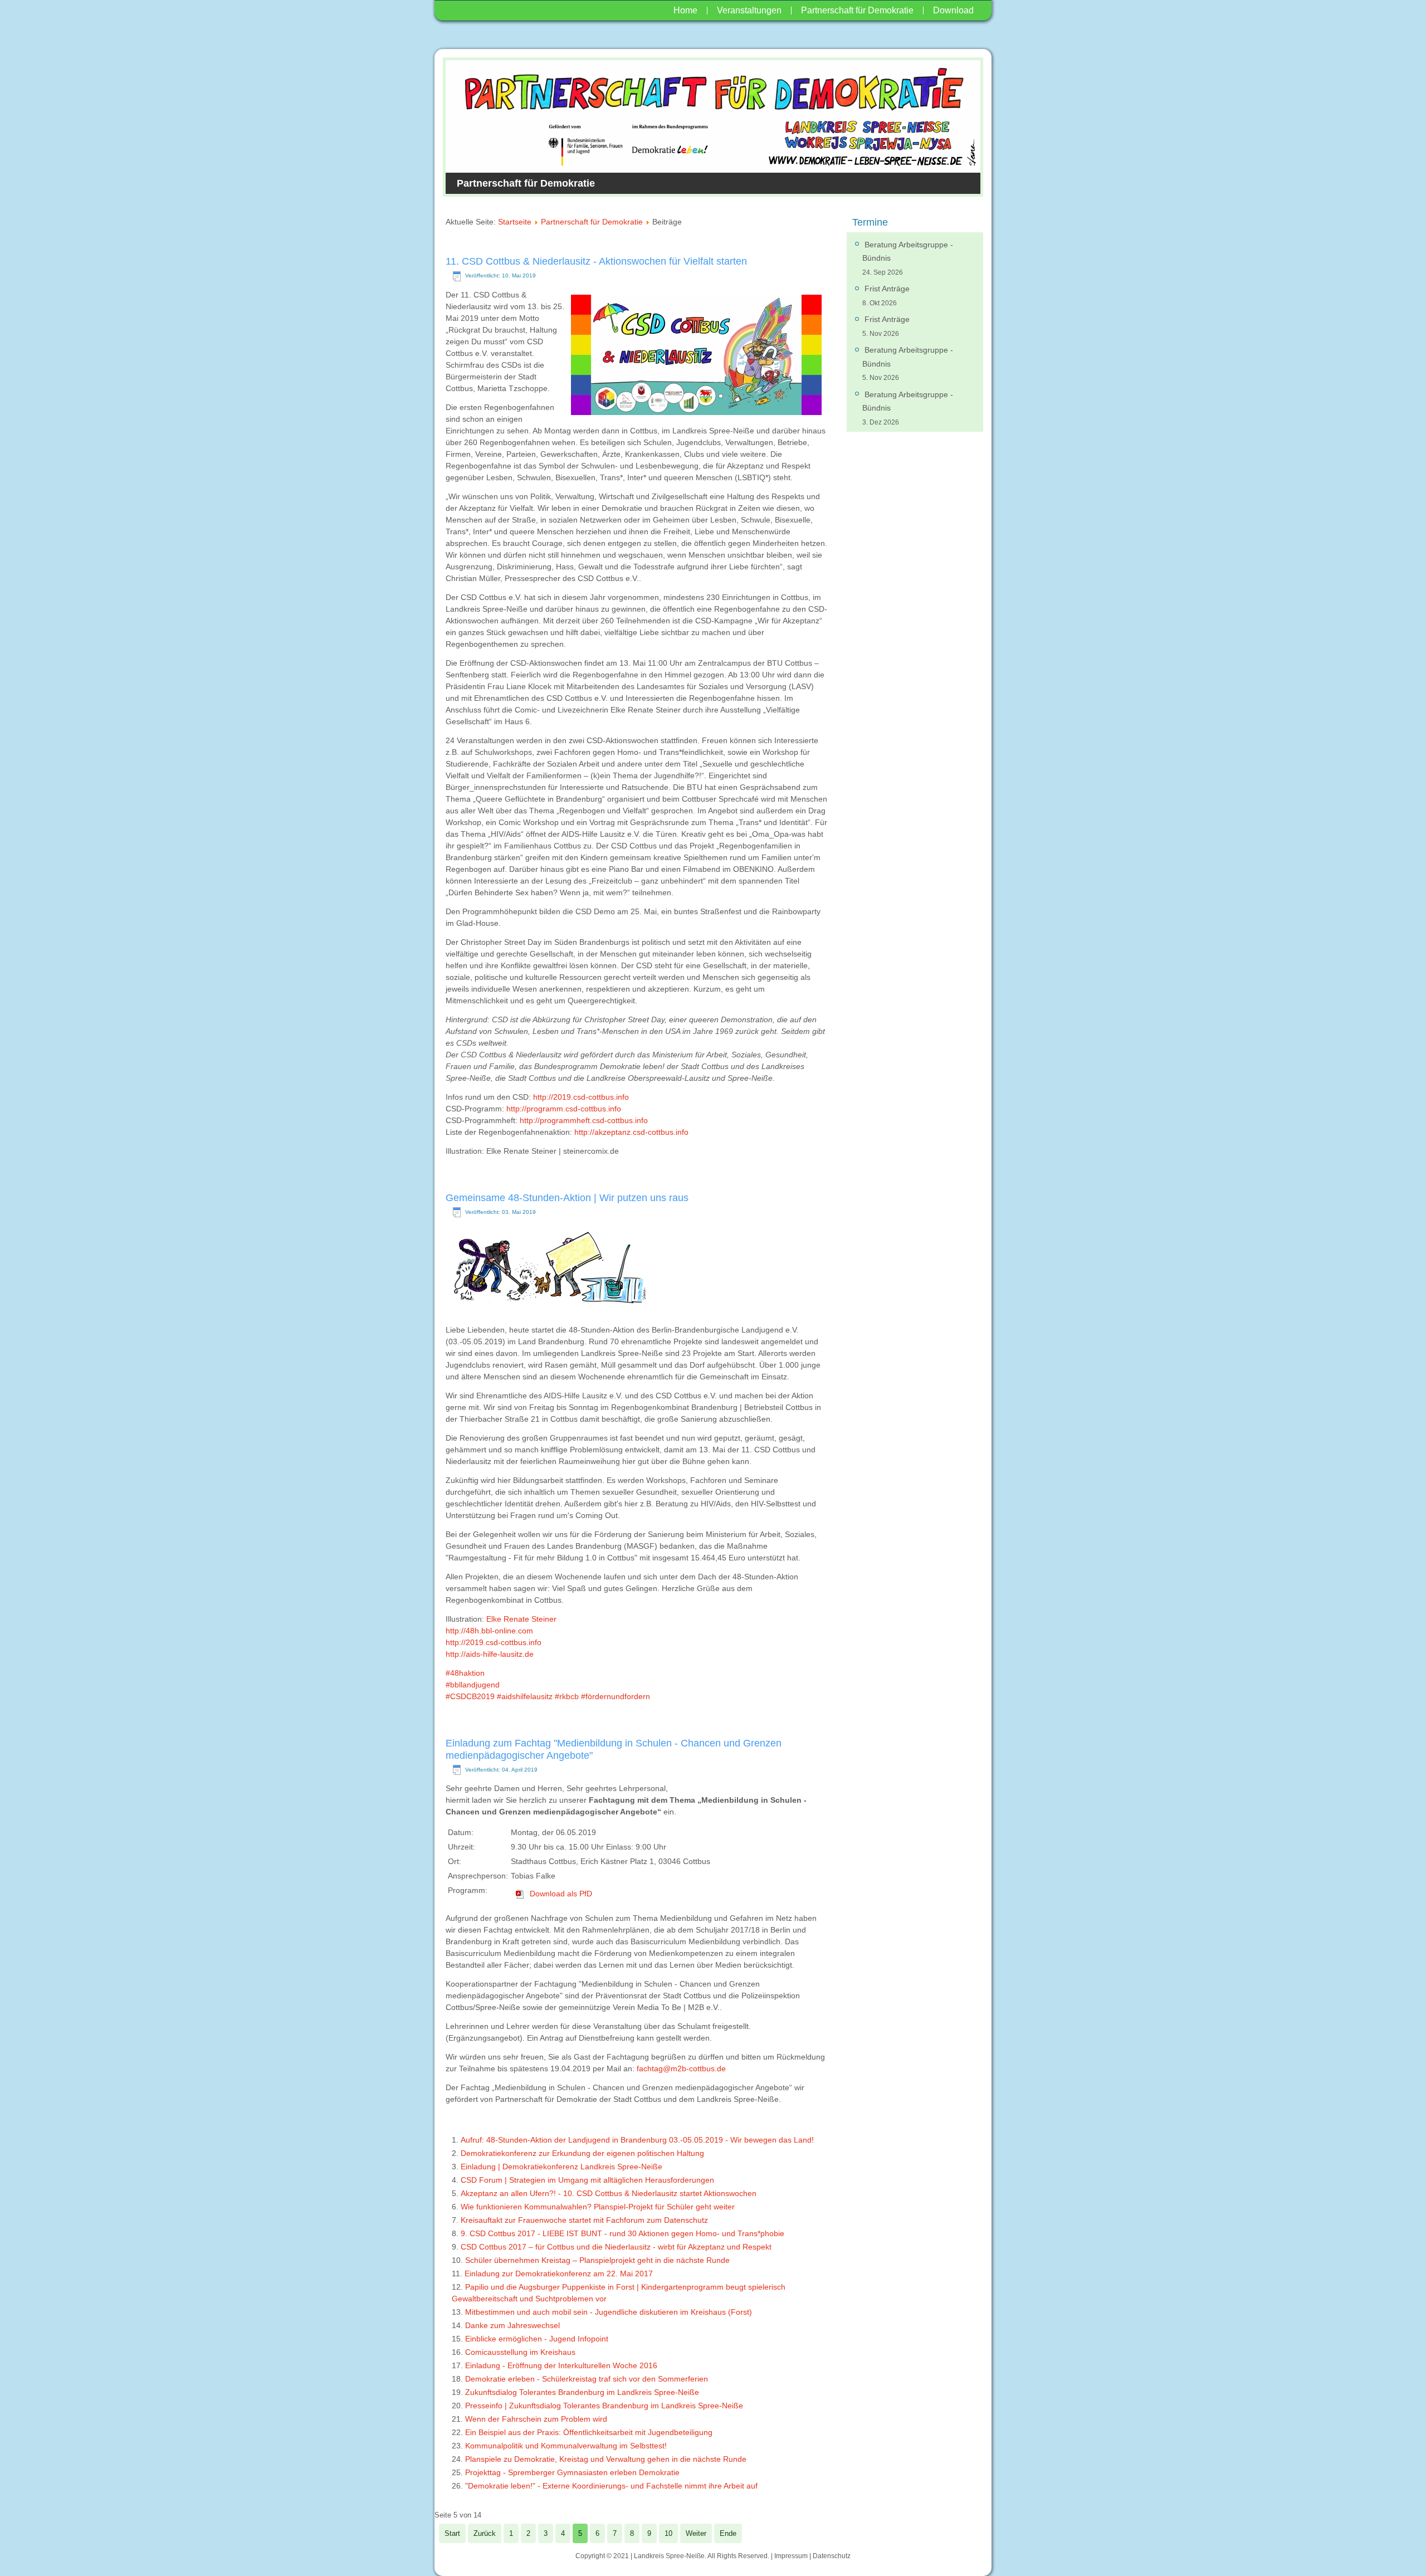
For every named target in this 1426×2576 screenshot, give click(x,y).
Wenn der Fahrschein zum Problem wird (536, 2419)
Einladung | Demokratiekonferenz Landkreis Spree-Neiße (561, 2167)
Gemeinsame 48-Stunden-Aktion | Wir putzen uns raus (567, 1198)
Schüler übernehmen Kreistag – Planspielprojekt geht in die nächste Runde (597, 2260)
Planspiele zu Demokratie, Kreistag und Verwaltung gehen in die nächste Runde (606, 2459)
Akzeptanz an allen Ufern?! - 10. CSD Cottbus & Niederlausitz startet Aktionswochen (609, 2193)
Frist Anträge (887, 289)
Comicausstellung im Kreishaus (520, 2352)
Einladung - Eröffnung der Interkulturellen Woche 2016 (561, 2365)
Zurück (485, 2533)
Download (953, 10)
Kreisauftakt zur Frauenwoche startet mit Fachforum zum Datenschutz (584, 2220)
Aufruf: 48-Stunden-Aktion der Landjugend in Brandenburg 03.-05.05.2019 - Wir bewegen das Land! (637, 2140)
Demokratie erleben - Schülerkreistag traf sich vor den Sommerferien (587, 2379)
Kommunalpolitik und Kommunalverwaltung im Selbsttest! (566, 2446)
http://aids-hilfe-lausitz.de (490, 1654)
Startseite (515, 222)
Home (685, 10)
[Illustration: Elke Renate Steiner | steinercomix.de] (549, 1311)
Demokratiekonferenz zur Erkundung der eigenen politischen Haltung (582, 2153)
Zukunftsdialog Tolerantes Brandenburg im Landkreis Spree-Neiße (582, 2392)
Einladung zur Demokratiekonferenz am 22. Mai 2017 (559, 2273)
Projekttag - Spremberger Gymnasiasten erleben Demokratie (572, 2472)
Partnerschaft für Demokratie (857, 10)
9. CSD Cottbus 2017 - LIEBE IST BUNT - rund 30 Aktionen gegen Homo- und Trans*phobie (622, 2233)
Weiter (696, 2533)
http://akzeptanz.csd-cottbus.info (631, 1132)
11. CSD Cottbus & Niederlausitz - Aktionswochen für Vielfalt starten (596, 261)
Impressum (791, 2556)
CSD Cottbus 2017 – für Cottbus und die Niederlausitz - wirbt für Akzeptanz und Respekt (616, 2247)
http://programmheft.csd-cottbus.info (584, 1120)
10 (668, 2533)
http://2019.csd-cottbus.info (581, 1097)
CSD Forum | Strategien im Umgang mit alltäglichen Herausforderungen (587, 2180)
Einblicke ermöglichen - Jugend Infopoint (537, 2339)
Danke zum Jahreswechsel (512, 2325)
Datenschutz (832, 2556)
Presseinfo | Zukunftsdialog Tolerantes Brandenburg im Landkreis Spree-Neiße (604, 2406)
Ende (728, 2533)
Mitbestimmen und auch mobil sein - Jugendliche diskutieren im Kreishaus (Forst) (609, 2312)
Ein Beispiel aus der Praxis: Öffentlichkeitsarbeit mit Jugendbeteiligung (589, 2432)
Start (452, 2533)
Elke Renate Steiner (521, 1619)
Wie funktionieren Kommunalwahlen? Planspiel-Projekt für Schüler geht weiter (598, 2207)
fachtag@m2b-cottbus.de (681, 2068)
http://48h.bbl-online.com (489, 1631)
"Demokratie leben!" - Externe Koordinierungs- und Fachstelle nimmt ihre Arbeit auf (611, 2486)
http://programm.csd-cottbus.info (564, 1109)
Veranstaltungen (749, 10)
